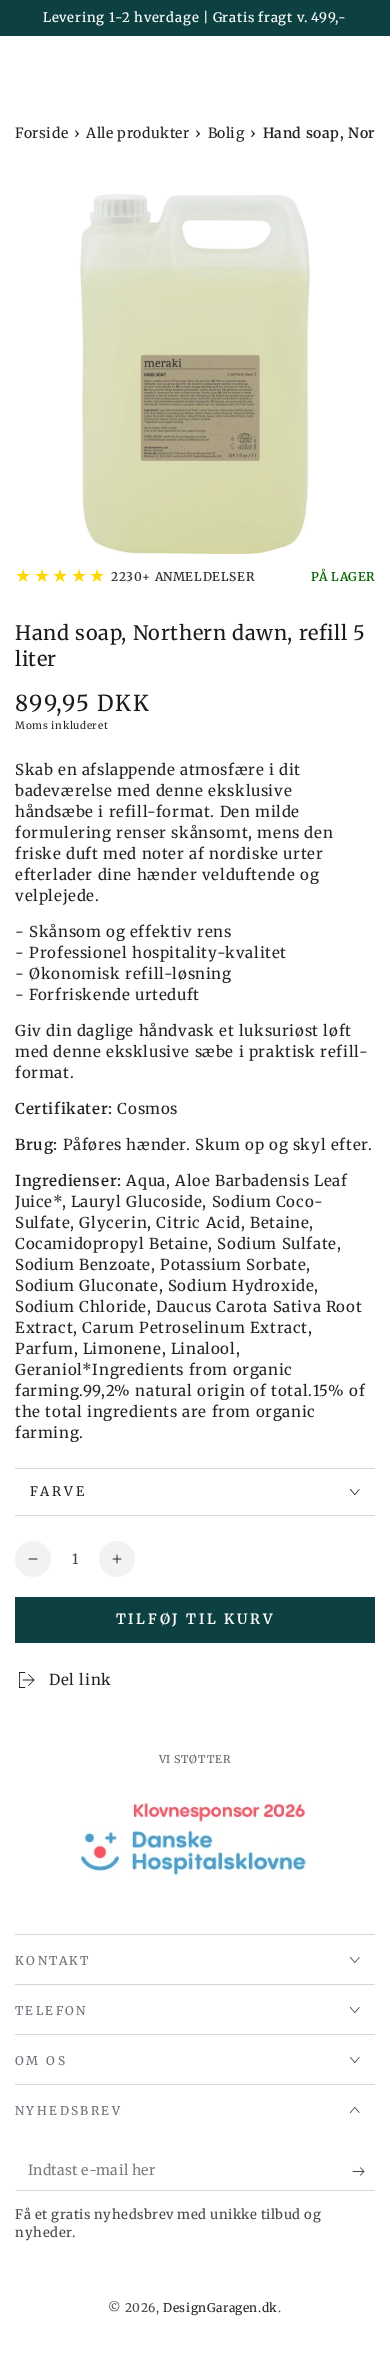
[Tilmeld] (363, 2171)
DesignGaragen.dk (220, 2307)
